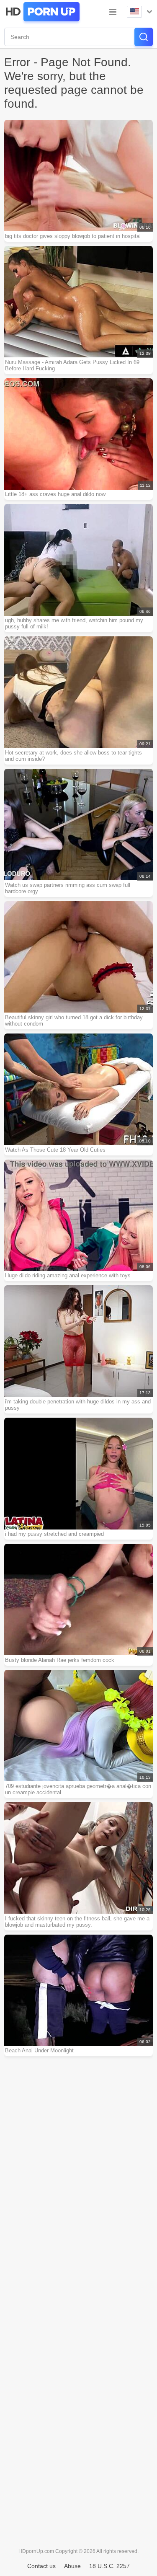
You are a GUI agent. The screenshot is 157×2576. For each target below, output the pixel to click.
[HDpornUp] (42, 12)
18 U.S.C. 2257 (109, 2566)
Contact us (41, 2566)
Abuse (72, 2566)
